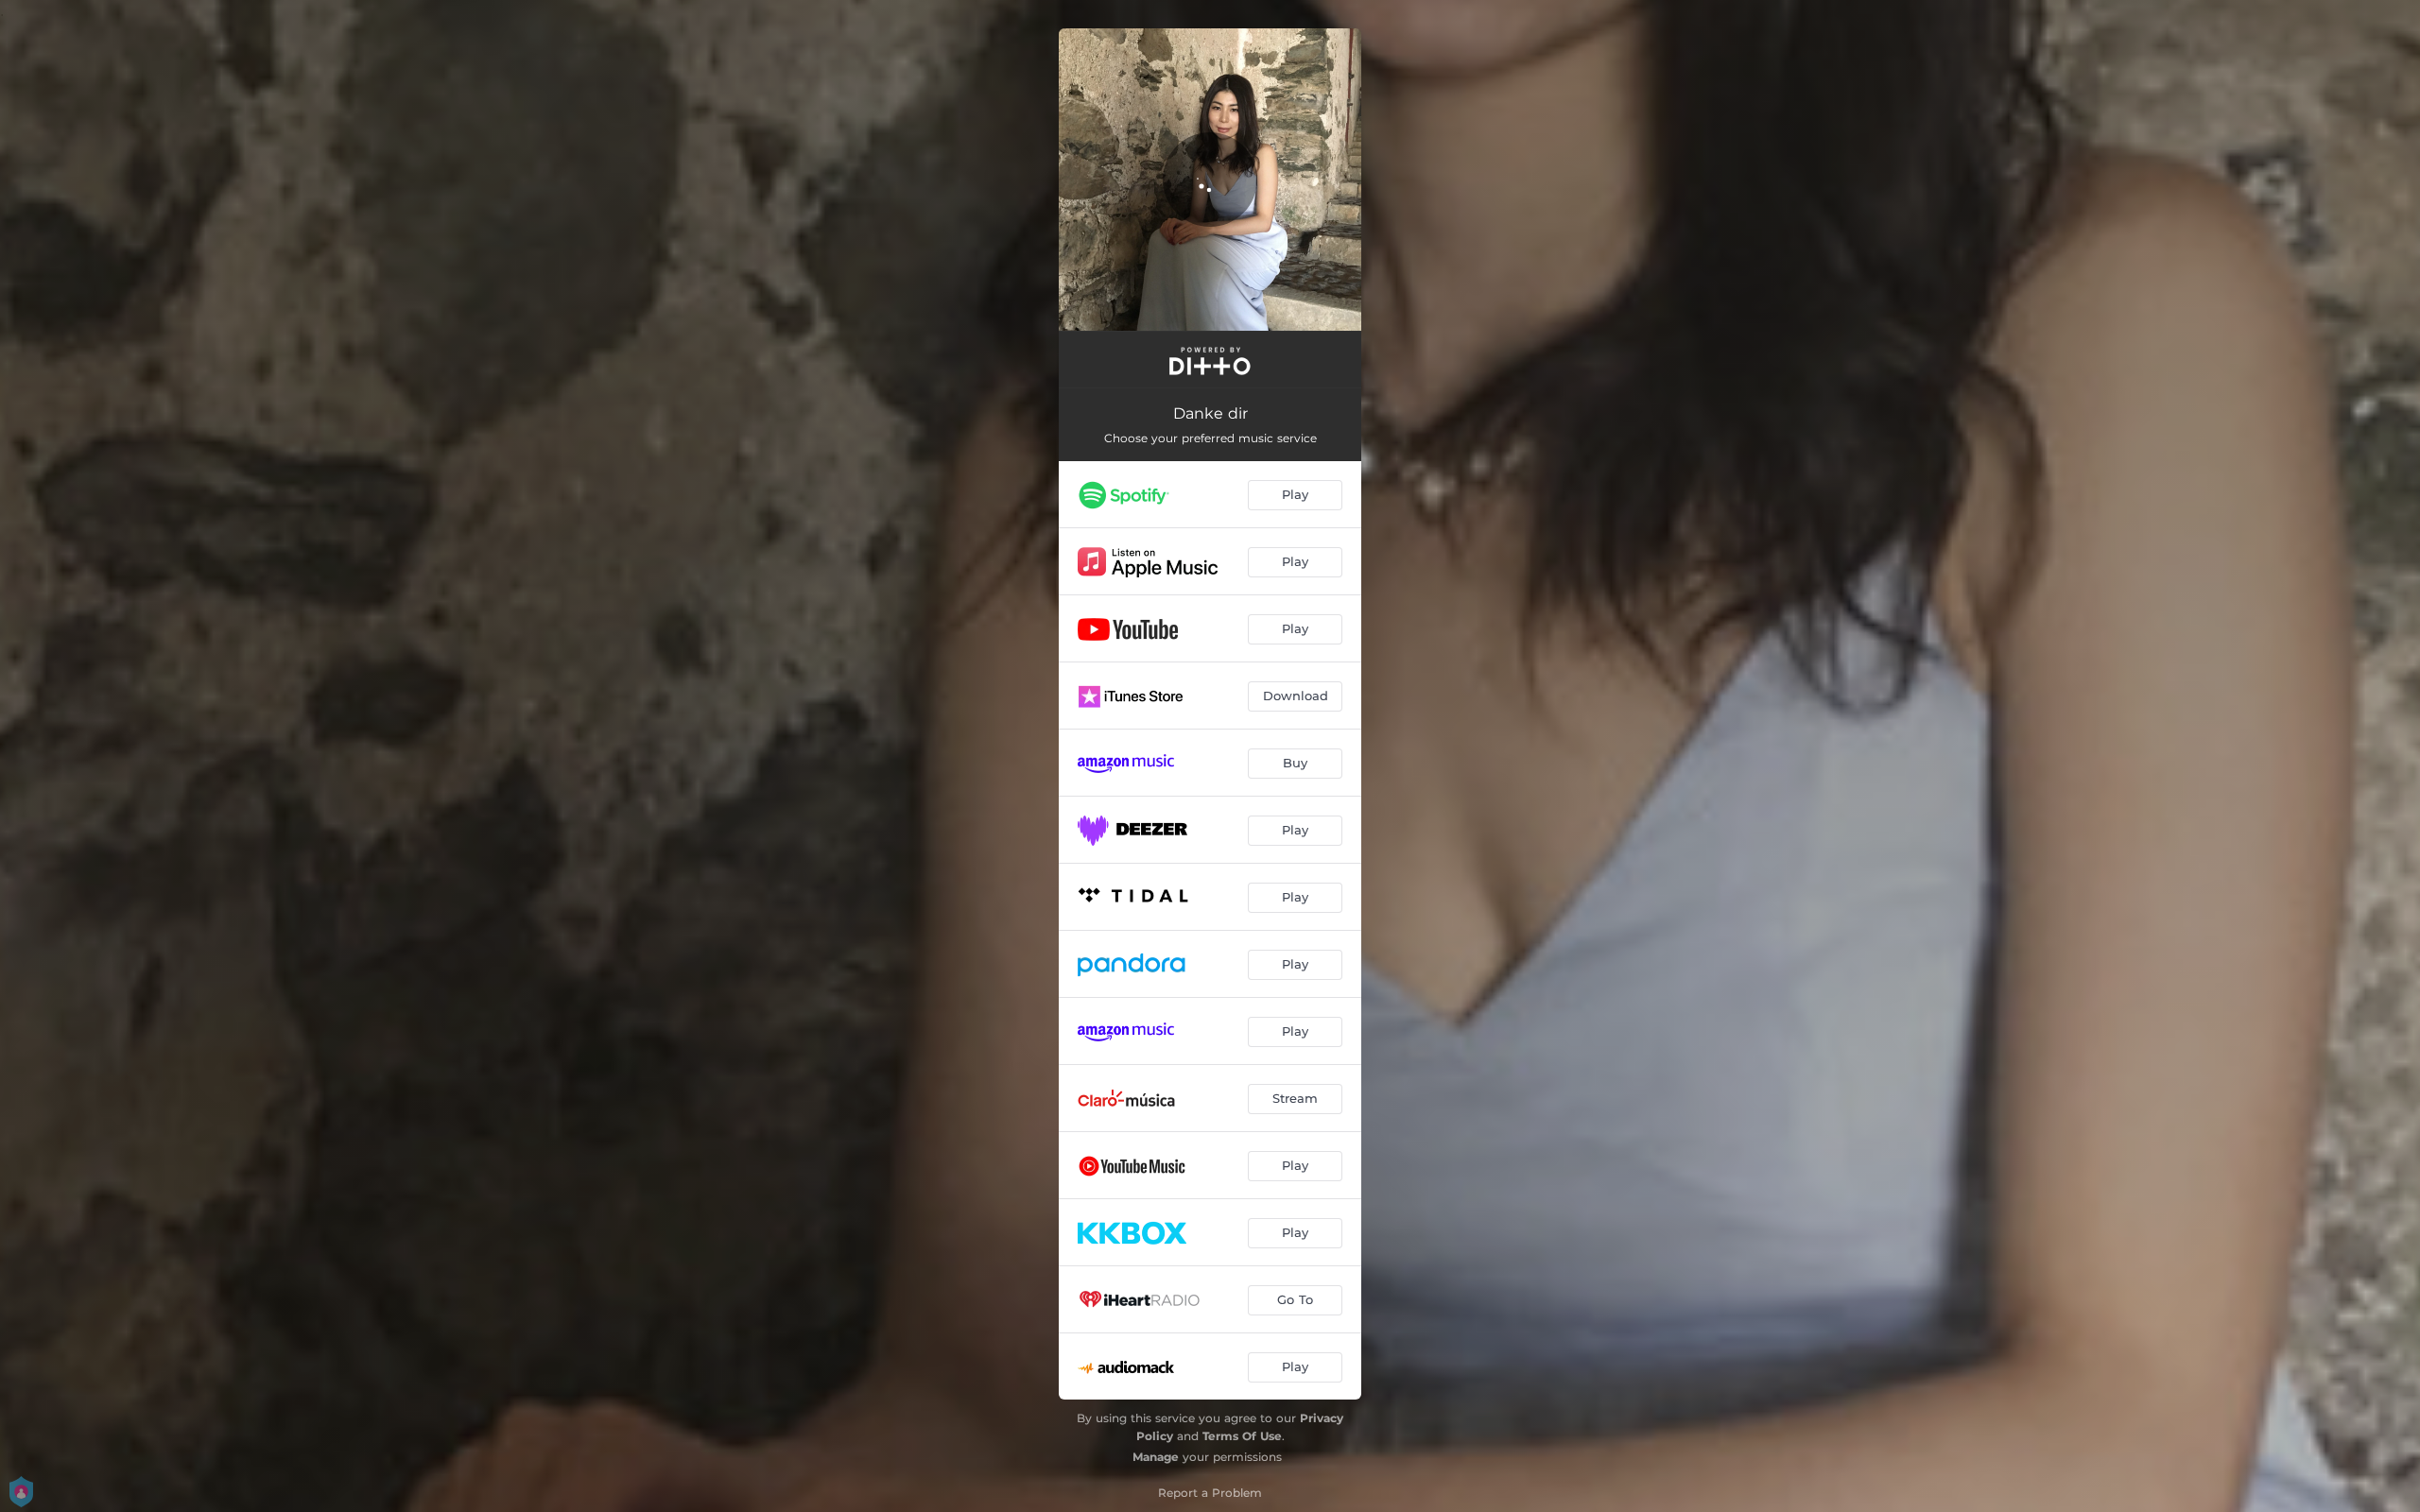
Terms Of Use (1242, 1436)
